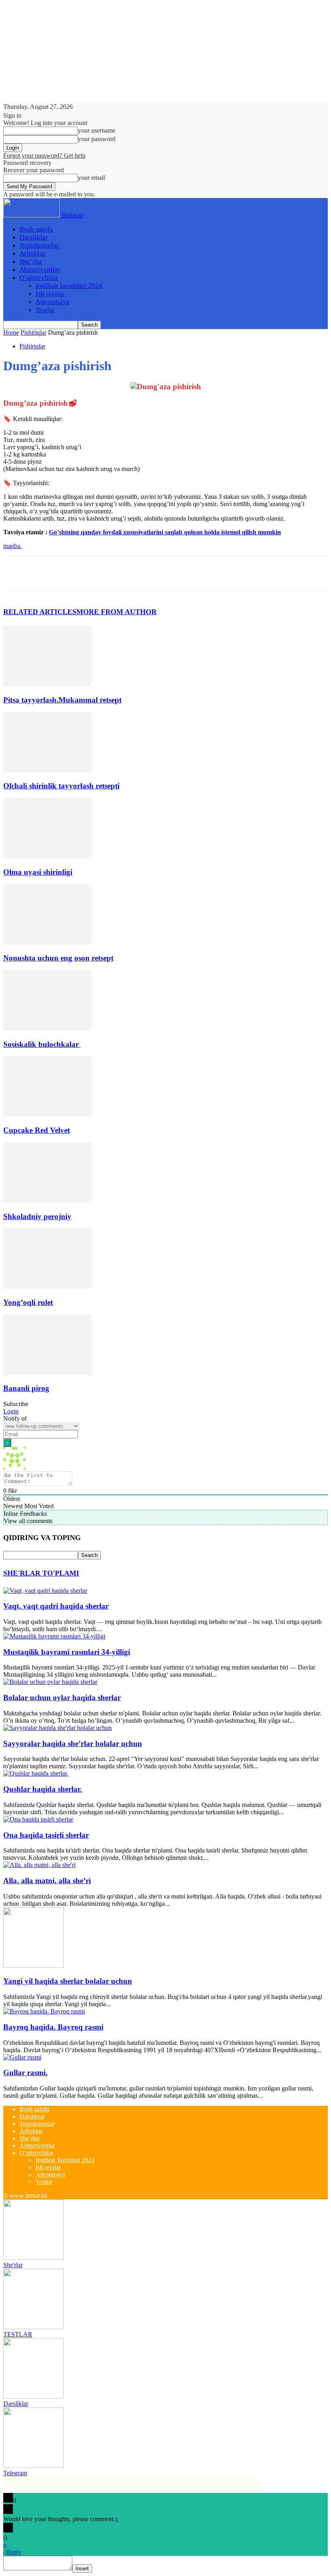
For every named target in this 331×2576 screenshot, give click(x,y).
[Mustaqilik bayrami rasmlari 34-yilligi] (54, 1636)
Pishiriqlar (34, 332)
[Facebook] (17, 573)
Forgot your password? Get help (44, 155)
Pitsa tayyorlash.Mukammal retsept (62, 700)
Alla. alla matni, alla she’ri (47, 1881)
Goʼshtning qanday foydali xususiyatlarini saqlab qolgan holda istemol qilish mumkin (165, 532)
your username (97, 130)
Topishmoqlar (39, 245)
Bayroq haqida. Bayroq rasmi (53, 2027)
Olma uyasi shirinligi (38, 872)
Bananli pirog (26, 1388)
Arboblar (32, 253)
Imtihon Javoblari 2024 (69, 286)
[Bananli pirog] (47, 1373)
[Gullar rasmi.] (22, 2057)
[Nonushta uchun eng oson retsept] (47, 943)
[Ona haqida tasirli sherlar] (38, 1819)
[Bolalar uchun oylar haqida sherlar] (50, 1682)
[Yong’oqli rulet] (47, 1287)
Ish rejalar (50, 294)
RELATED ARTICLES (40, 612)
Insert (82, 2569)
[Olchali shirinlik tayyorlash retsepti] (47, 770)
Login (11, 1411)
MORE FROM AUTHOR (116, 612)
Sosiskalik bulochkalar (42, 1044)
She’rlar (31, 262)
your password (97, 139)
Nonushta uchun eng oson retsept (58, 958)
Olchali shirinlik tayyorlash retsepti (61, 786)
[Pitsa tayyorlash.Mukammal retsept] (47, 684)
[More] (133, 573)
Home (11, 332)
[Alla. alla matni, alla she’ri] (39, 1865)
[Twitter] (46, 573)
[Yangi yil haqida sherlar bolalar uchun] (34, 1966)
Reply (14, 2552)
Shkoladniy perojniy (37, 1216)
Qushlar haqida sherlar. (43, 1789)
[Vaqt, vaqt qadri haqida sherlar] (45, 1591)
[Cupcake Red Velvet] (47, 1114)
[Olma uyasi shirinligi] (47, 856)
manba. (13, 546)
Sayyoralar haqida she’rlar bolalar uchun (73, 1743)
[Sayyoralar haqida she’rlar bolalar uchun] (58, 1728)
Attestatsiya (52, 302)
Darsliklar (34, 237)
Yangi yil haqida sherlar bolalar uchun (68, 1981)
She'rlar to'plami (41, 1573)
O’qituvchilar (39, 278)
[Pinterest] (75, 573)
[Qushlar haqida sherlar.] (36, 1773)
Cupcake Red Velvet (37, 1130)
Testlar (45, 310)
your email (91, 178)
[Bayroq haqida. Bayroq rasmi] (44, 2011)
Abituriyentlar (40, 270)
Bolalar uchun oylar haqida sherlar (62, 1698)
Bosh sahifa (36, 229)
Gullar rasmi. (25, 2073)
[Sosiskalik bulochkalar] (47, 1029)
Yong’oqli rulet (28, 1302)
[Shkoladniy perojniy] (47, 1201)
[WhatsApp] (104, 573)
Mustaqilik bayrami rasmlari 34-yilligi (67, 1652)
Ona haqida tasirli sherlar (46, 1835)
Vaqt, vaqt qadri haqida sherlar (56, 1606)
